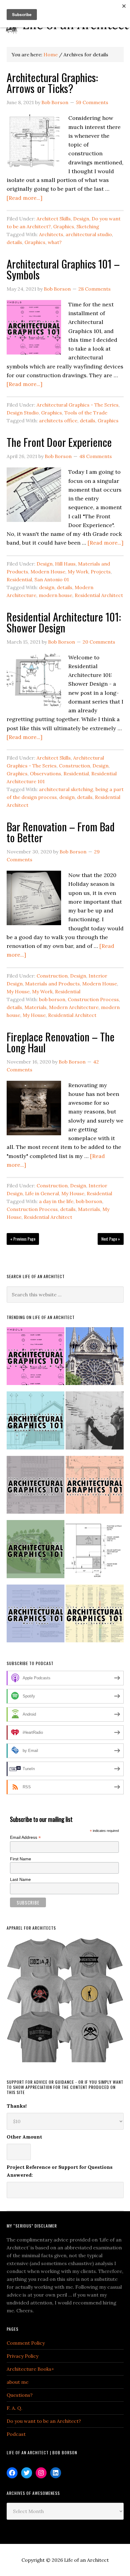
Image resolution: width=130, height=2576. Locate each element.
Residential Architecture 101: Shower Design (64, 622)
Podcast (16, 2434)
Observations (45, 773)
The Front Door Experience (59, 442)
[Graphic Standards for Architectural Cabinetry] (95, 1552)
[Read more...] (24, 198)
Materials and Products (52, 984)
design (47, 587)
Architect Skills (54, 219)
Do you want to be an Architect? (44, 2421)
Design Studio (23, 413)
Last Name (20, 1879)
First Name (21, 1859)
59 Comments (92, 102)
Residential (19, 579)
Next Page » (111, 1239)
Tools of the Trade (86, 413)
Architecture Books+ (30, 2369)
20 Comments (99, 642)
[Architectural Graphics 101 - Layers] (95, 1616)
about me (18, 2382)
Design (81, 219)
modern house (55, 595)
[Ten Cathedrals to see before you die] (95, 1359)
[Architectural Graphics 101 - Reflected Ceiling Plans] (95, 1488)
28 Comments (94, 289)
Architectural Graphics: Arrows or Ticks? (52, 82)
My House (18, 991)
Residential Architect (99, 595)
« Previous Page (23, 1239)
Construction (75, 766)
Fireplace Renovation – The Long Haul (61, 1042)
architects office (58, 421)
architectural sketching (66, 789)
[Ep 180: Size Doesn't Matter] (95, 1423)
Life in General (42, 1193)
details (14, 242)
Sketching (88, 226)
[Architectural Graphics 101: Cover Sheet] (36, 1552)
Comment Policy (26, 2343)
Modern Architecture (74, 1007)
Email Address (25, 1837)
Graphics (64, 226)
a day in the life (56, 1201)
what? (55, 242)
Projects (101, 572)
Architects (51, 234)
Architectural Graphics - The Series (78, 405)
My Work (78, 572)
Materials (36, 1007)
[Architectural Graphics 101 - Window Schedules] (36, 1423)
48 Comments (96, 456)
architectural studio (89, 234)
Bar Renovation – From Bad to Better (61, 832)
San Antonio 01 (52, 579)
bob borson (52, 999)
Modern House (48, 572)
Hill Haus (65, 564)
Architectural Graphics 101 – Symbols (63, 269)
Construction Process (93, 999)
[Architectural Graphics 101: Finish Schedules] (36, 1488)
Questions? (20, 2395)
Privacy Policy (23, 2356)
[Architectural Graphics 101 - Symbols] (36, 1359)
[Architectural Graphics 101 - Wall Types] (36, 1616)
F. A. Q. (15, 2408)
